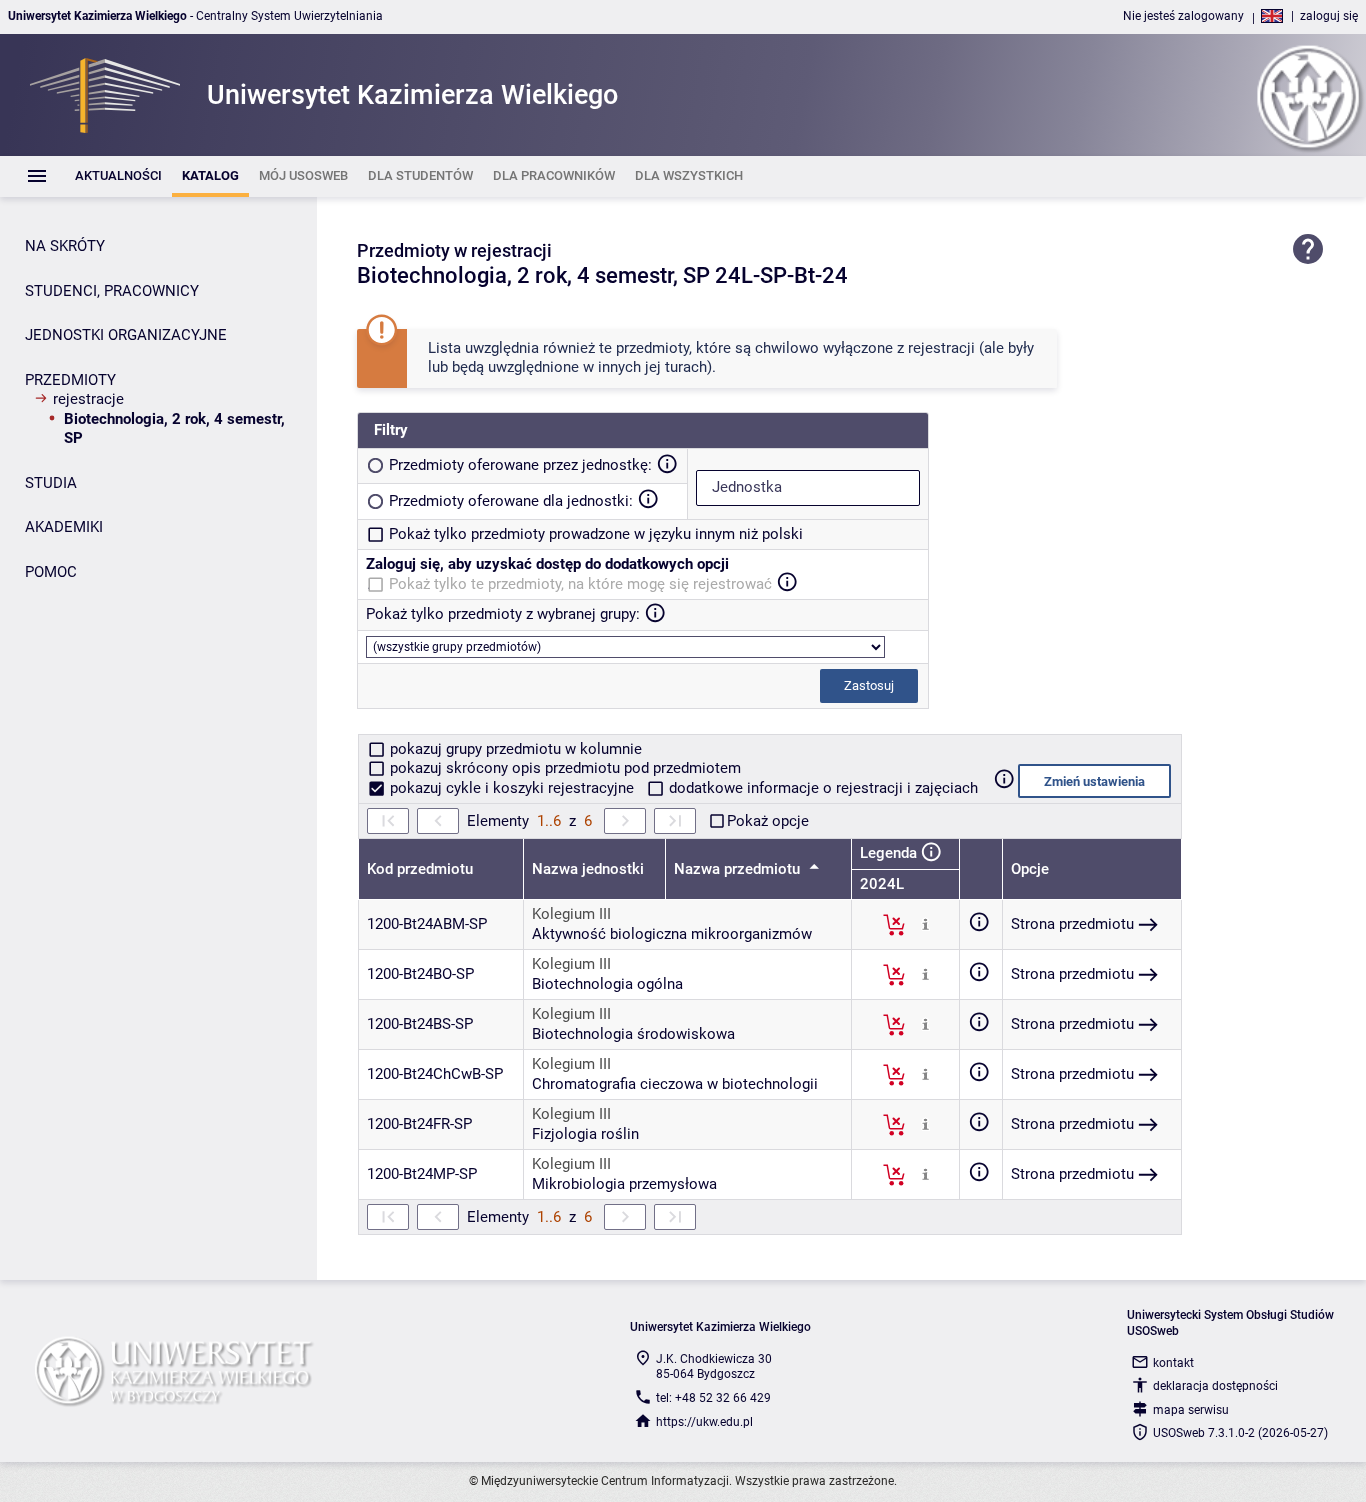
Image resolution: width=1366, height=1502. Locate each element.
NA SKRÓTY (65, 246)
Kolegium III (571, 914)
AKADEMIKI (64, 527)
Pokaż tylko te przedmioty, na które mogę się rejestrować (580, 584)
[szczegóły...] (925, 924)
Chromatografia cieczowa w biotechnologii (675, 1084)
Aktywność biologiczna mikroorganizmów (672, 934)
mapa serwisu (1191, 1410)
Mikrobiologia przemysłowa (624, 1184)
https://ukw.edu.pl (704, 1422)
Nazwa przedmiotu (739, 869)
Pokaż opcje (768, 821)
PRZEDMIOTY (70, 380)
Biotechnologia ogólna (607, 984)
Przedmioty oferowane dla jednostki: (511, 501)
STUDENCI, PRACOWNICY (112, 291)
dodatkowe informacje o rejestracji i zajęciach (821, 788)
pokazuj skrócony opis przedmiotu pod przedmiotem (563, 768)
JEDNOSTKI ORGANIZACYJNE (126, 335)
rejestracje (88, 399)
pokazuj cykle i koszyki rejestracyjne (512, 788)
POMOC (51, 572)
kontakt (1173, 1363)
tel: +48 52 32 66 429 (713, 1398)
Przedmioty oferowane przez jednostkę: (520, 465)
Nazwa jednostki (588, 869)
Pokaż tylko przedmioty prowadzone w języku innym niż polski (596, 534)
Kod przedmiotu (420, 869)
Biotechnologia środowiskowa (633, 1034)
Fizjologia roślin (585, 1134)
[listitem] (118, 176)
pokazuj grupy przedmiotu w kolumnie (514, 749)
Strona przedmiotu (1072, 924)
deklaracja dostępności (1215, 1386)
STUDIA (51, 483)
